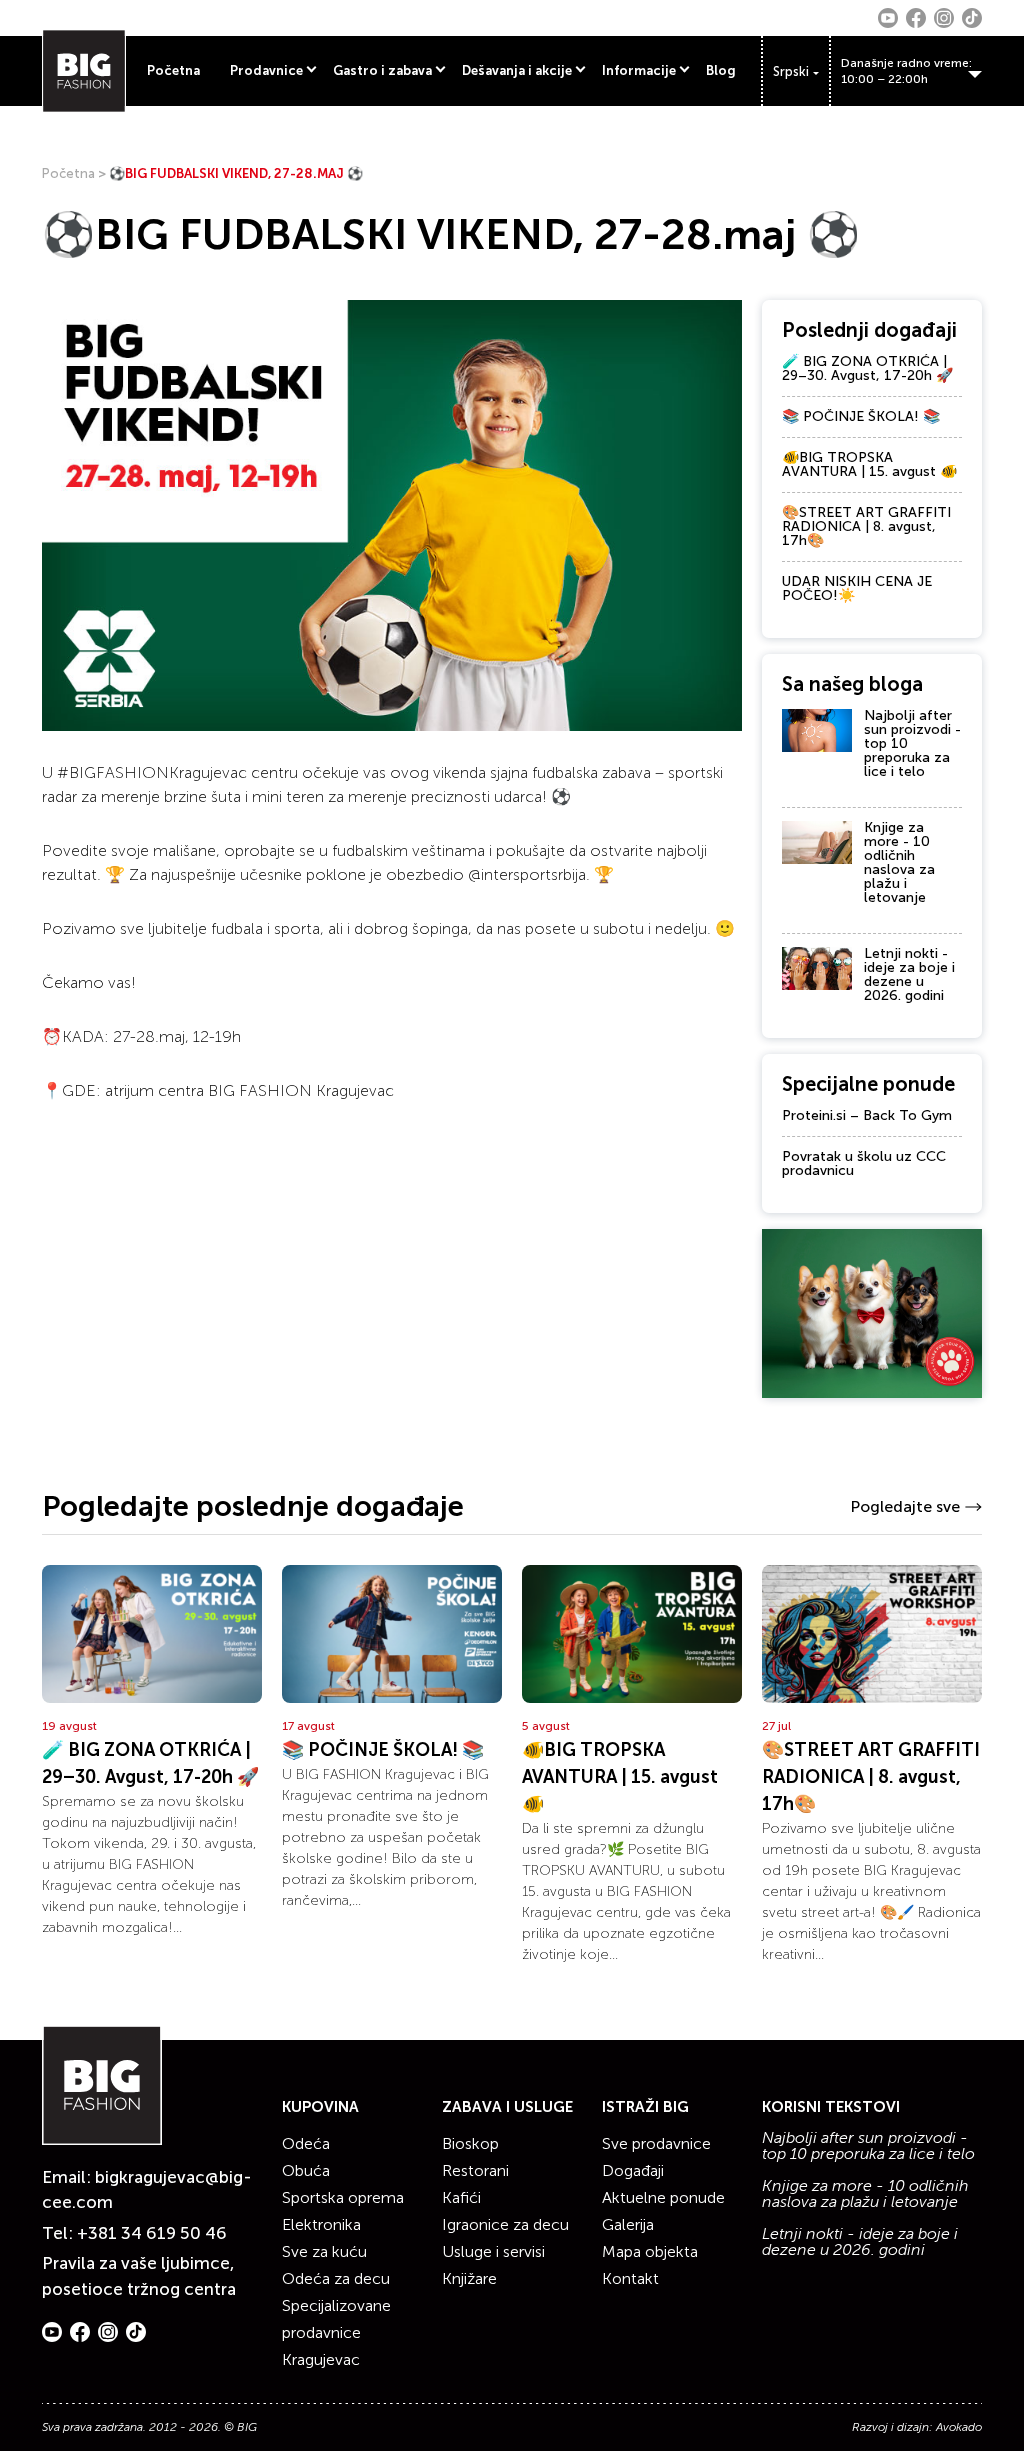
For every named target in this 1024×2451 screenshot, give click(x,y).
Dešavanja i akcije (517, 70)
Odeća (306, 2143)
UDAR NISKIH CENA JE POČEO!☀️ (857, 588)
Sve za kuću (324, 2251)
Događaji (633, 2170)
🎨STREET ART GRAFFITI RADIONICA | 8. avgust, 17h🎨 (866, 526)
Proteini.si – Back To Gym (867, 1115)
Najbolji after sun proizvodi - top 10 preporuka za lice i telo (868, 2146)
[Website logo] (84, 71)
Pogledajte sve (905, 1506)
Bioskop (470, 2143)
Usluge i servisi (493, 2251)
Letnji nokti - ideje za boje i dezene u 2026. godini (909, 974)
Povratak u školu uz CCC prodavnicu (864, 1163)
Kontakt (630, 2278)
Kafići (461, 2197)
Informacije (639, 70)
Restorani (475, 2170)
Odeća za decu (336, 2278)
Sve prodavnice (656, 2143)
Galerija (628, 2224)
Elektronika (321, 2224)
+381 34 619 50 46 (152, 2233)
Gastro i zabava (382, 70)
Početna (173, 70)
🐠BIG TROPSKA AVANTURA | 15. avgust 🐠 (869, 464)
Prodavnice (266, 70)
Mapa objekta (650, 2251)
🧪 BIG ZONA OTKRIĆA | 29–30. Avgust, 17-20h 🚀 (867, 368)
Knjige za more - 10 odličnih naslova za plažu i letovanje (899, 862)
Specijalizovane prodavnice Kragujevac (336, 2332)
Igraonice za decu (505, 2224)
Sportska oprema (343, 2197)
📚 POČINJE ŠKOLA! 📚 (861, 416)
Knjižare (469, 2278)
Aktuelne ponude (663, 2197)
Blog (721, 70)
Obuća (306, 2170)
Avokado (959, 2427)
